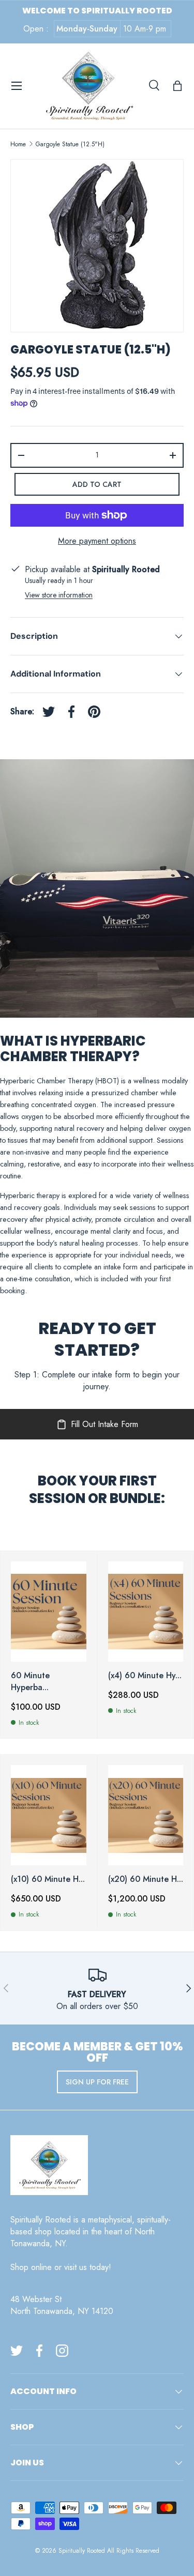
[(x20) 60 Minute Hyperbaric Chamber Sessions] (146, 1815)
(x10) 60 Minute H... (48, 1879)
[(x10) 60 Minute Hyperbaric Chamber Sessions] (49, 1815)
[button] (177, 86)
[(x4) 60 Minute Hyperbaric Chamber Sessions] (146, 1612)
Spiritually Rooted (82, 2551)
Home (18, 144)
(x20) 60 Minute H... (146, 1879)
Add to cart (97, 484)
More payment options (97, 541)
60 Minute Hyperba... (30, 1681)
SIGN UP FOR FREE (97, 2082)
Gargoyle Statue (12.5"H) (70, 144)
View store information (59, 595)
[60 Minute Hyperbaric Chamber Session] (49, 1612)
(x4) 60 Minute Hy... (145, 1675)
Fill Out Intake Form (105, 1424)
